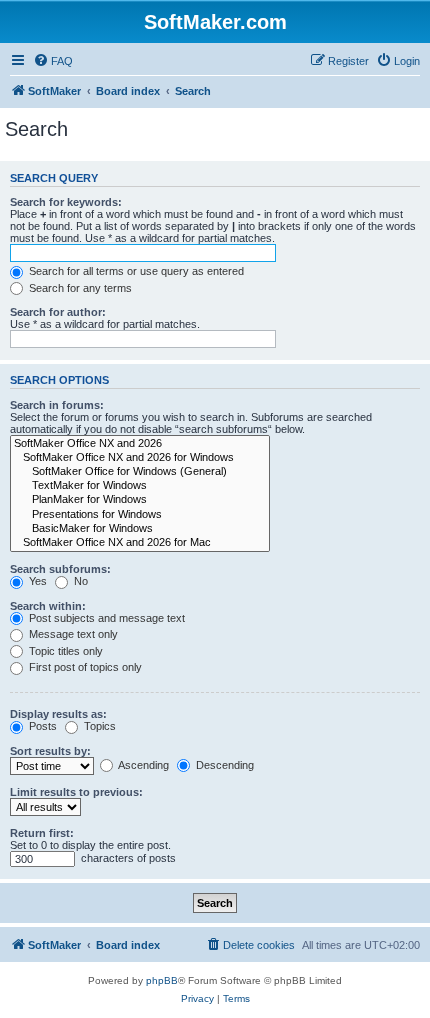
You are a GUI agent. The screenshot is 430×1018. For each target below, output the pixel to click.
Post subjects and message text (105, 618)
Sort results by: (50, 751)
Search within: (48, 606)
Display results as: (58, 714)
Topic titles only (64, 651)
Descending (223, 765)
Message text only (72, 634)
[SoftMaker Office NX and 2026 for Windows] (140, 458)
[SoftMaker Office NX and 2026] (140, 444)
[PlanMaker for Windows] (140, 500)
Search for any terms (79, 288)
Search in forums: (57, 405)
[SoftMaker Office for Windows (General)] (140, 472)
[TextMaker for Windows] (140, 486)
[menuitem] (53, 61)
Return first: (42, 833)
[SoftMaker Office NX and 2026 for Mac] (140, 543)
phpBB (162, 980)
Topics (98, 726)
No (79, 581)
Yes (36, 581)
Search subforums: (60, 569)
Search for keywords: (66, 202)
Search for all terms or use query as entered (135, 271)
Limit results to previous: (76, 792)
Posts (41, 726)
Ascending (142, 765)
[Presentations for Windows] (140, 515)
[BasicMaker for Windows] (140, 529)
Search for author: (58, 312)
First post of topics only (84, 667)
